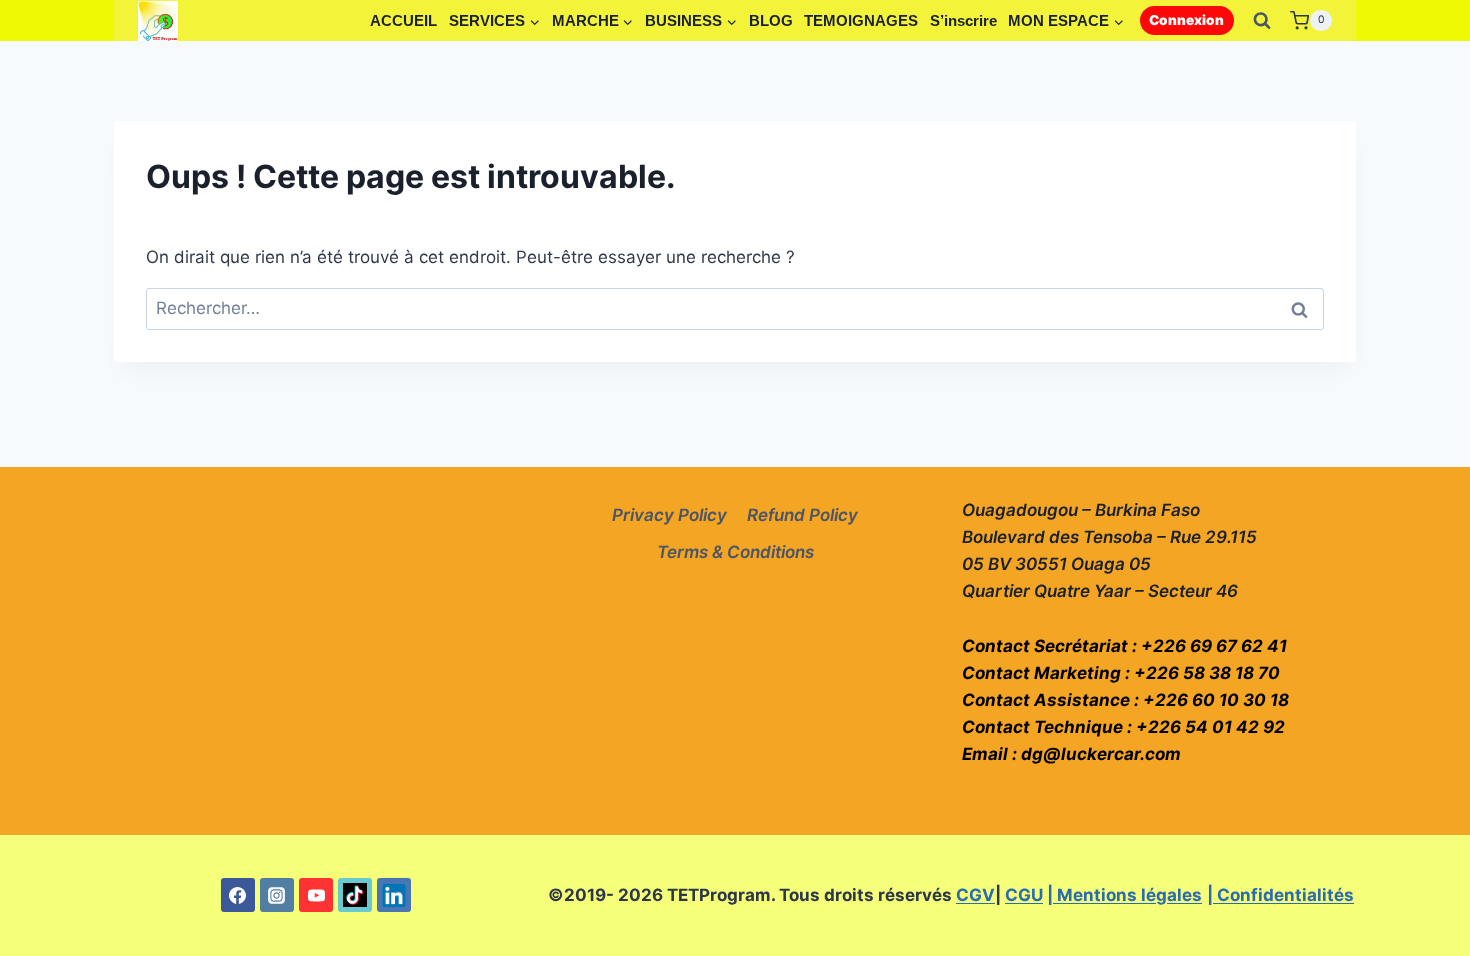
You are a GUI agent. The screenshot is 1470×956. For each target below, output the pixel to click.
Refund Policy (802, 515)
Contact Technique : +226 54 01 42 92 (1123, 727)
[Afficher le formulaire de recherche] (1262, 21)
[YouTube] (316, 895)
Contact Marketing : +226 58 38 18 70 (1121, 673)
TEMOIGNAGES (861, 20)
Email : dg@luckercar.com (1071, 754)
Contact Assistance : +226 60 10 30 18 (1125, 700)
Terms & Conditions (735, 552)
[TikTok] (355, 895)
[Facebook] (238, 895)
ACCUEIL (403, 20)
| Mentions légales (1124, 895)
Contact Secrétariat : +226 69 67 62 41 (1124, 646)
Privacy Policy (669, 515)
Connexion (1186, 20)
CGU (1024, 895)
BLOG (771, 20)
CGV (975, 895)
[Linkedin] (394, 895)
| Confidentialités (1280, 895)
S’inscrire (963, 20)
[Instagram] (277, 895)
